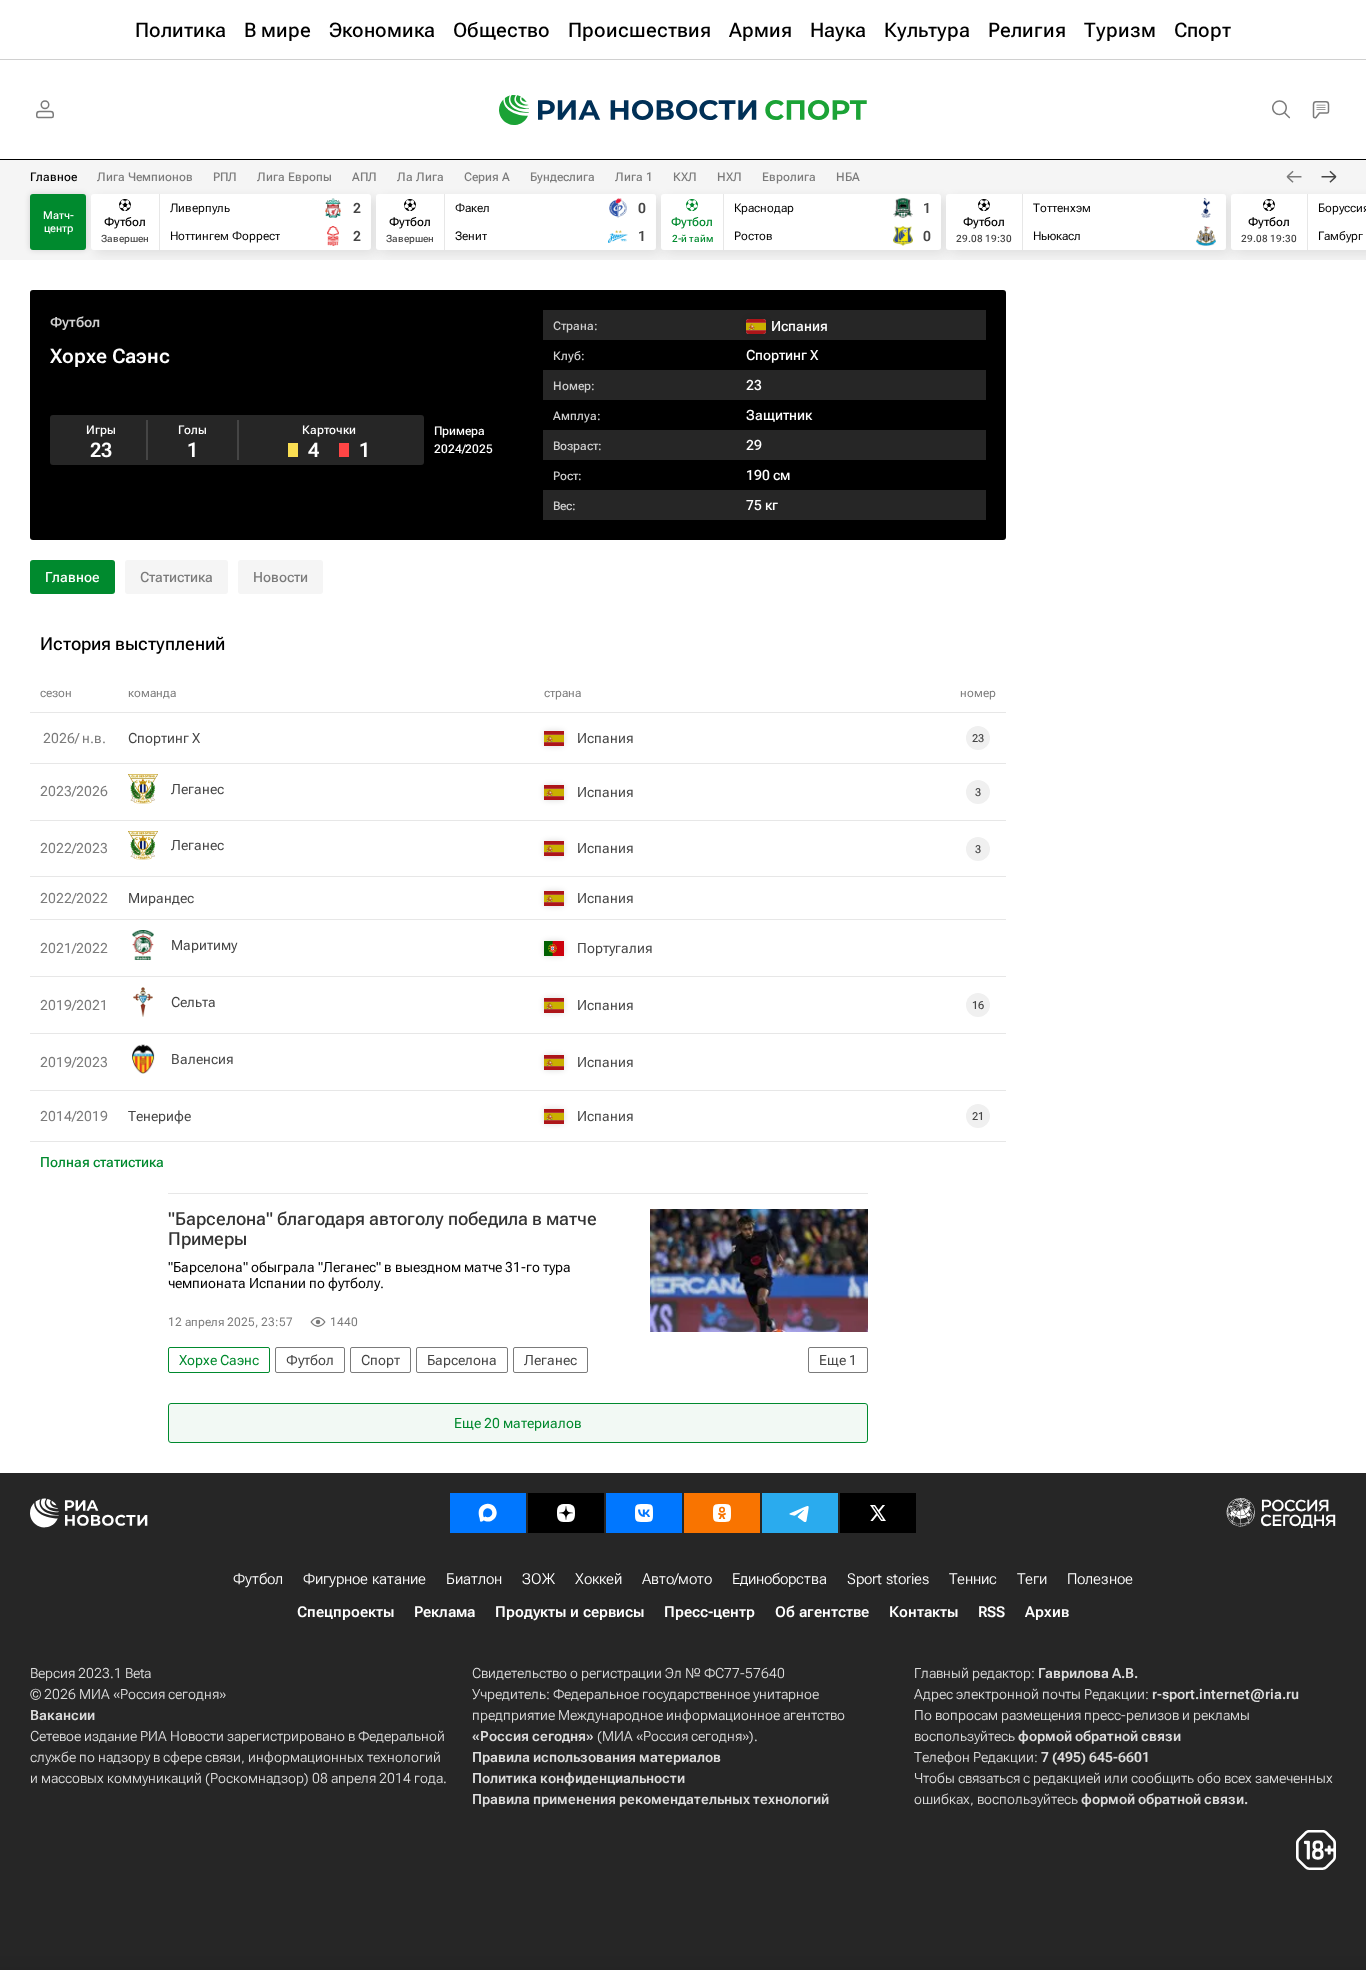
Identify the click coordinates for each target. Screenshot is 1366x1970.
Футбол (75, 322)
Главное (53, 177)
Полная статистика (102, 1162)
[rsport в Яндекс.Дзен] (566, 1513)
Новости (280, 577)
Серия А (487, 177)
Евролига (789, 177)
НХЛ (729, 177)
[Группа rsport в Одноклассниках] (722, 1513)
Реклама (444, 1612)
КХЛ (685, 177)
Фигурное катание (364, 1579)
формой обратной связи (1099, 1736)
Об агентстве (822, 1612)
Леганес (197, 789)
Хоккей (598, 1579)
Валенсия (202, 1059)
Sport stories (888, 1579)
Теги (1032, 1579)
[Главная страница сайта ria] (615, 110)
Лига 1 (634, 177)
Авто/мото (677, 1579)
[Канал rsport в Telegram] (800, 1513)
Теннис (973, 1579)
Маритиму (204, 945)
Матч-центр (58, 222)
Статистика (176, 577)
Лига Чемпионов (145, 177)
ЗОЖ (538, 1579)
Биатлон (474, 1579)
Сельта (193, 1002)
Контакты (923, 1612)
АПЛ (364, 177)
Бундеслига (562, 177)
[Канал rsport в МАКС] (488, 1513)
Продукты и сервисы (569, 1612)
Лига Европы (294, 177)
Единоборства (779, 1579)
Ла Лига (420, 177)
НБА (848, 177)
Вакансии (62, 1715)
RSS (991, 1612)
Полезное (1100, 1579)
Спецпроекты (345, 1612)
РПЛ (225, 177)
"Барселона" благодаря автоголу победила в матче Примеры (382, 1229)
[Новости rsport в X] (878, 1513)
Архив (1047, 1612)
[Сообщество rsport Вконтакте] (644, 1513)
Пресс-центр (709, 1612)
